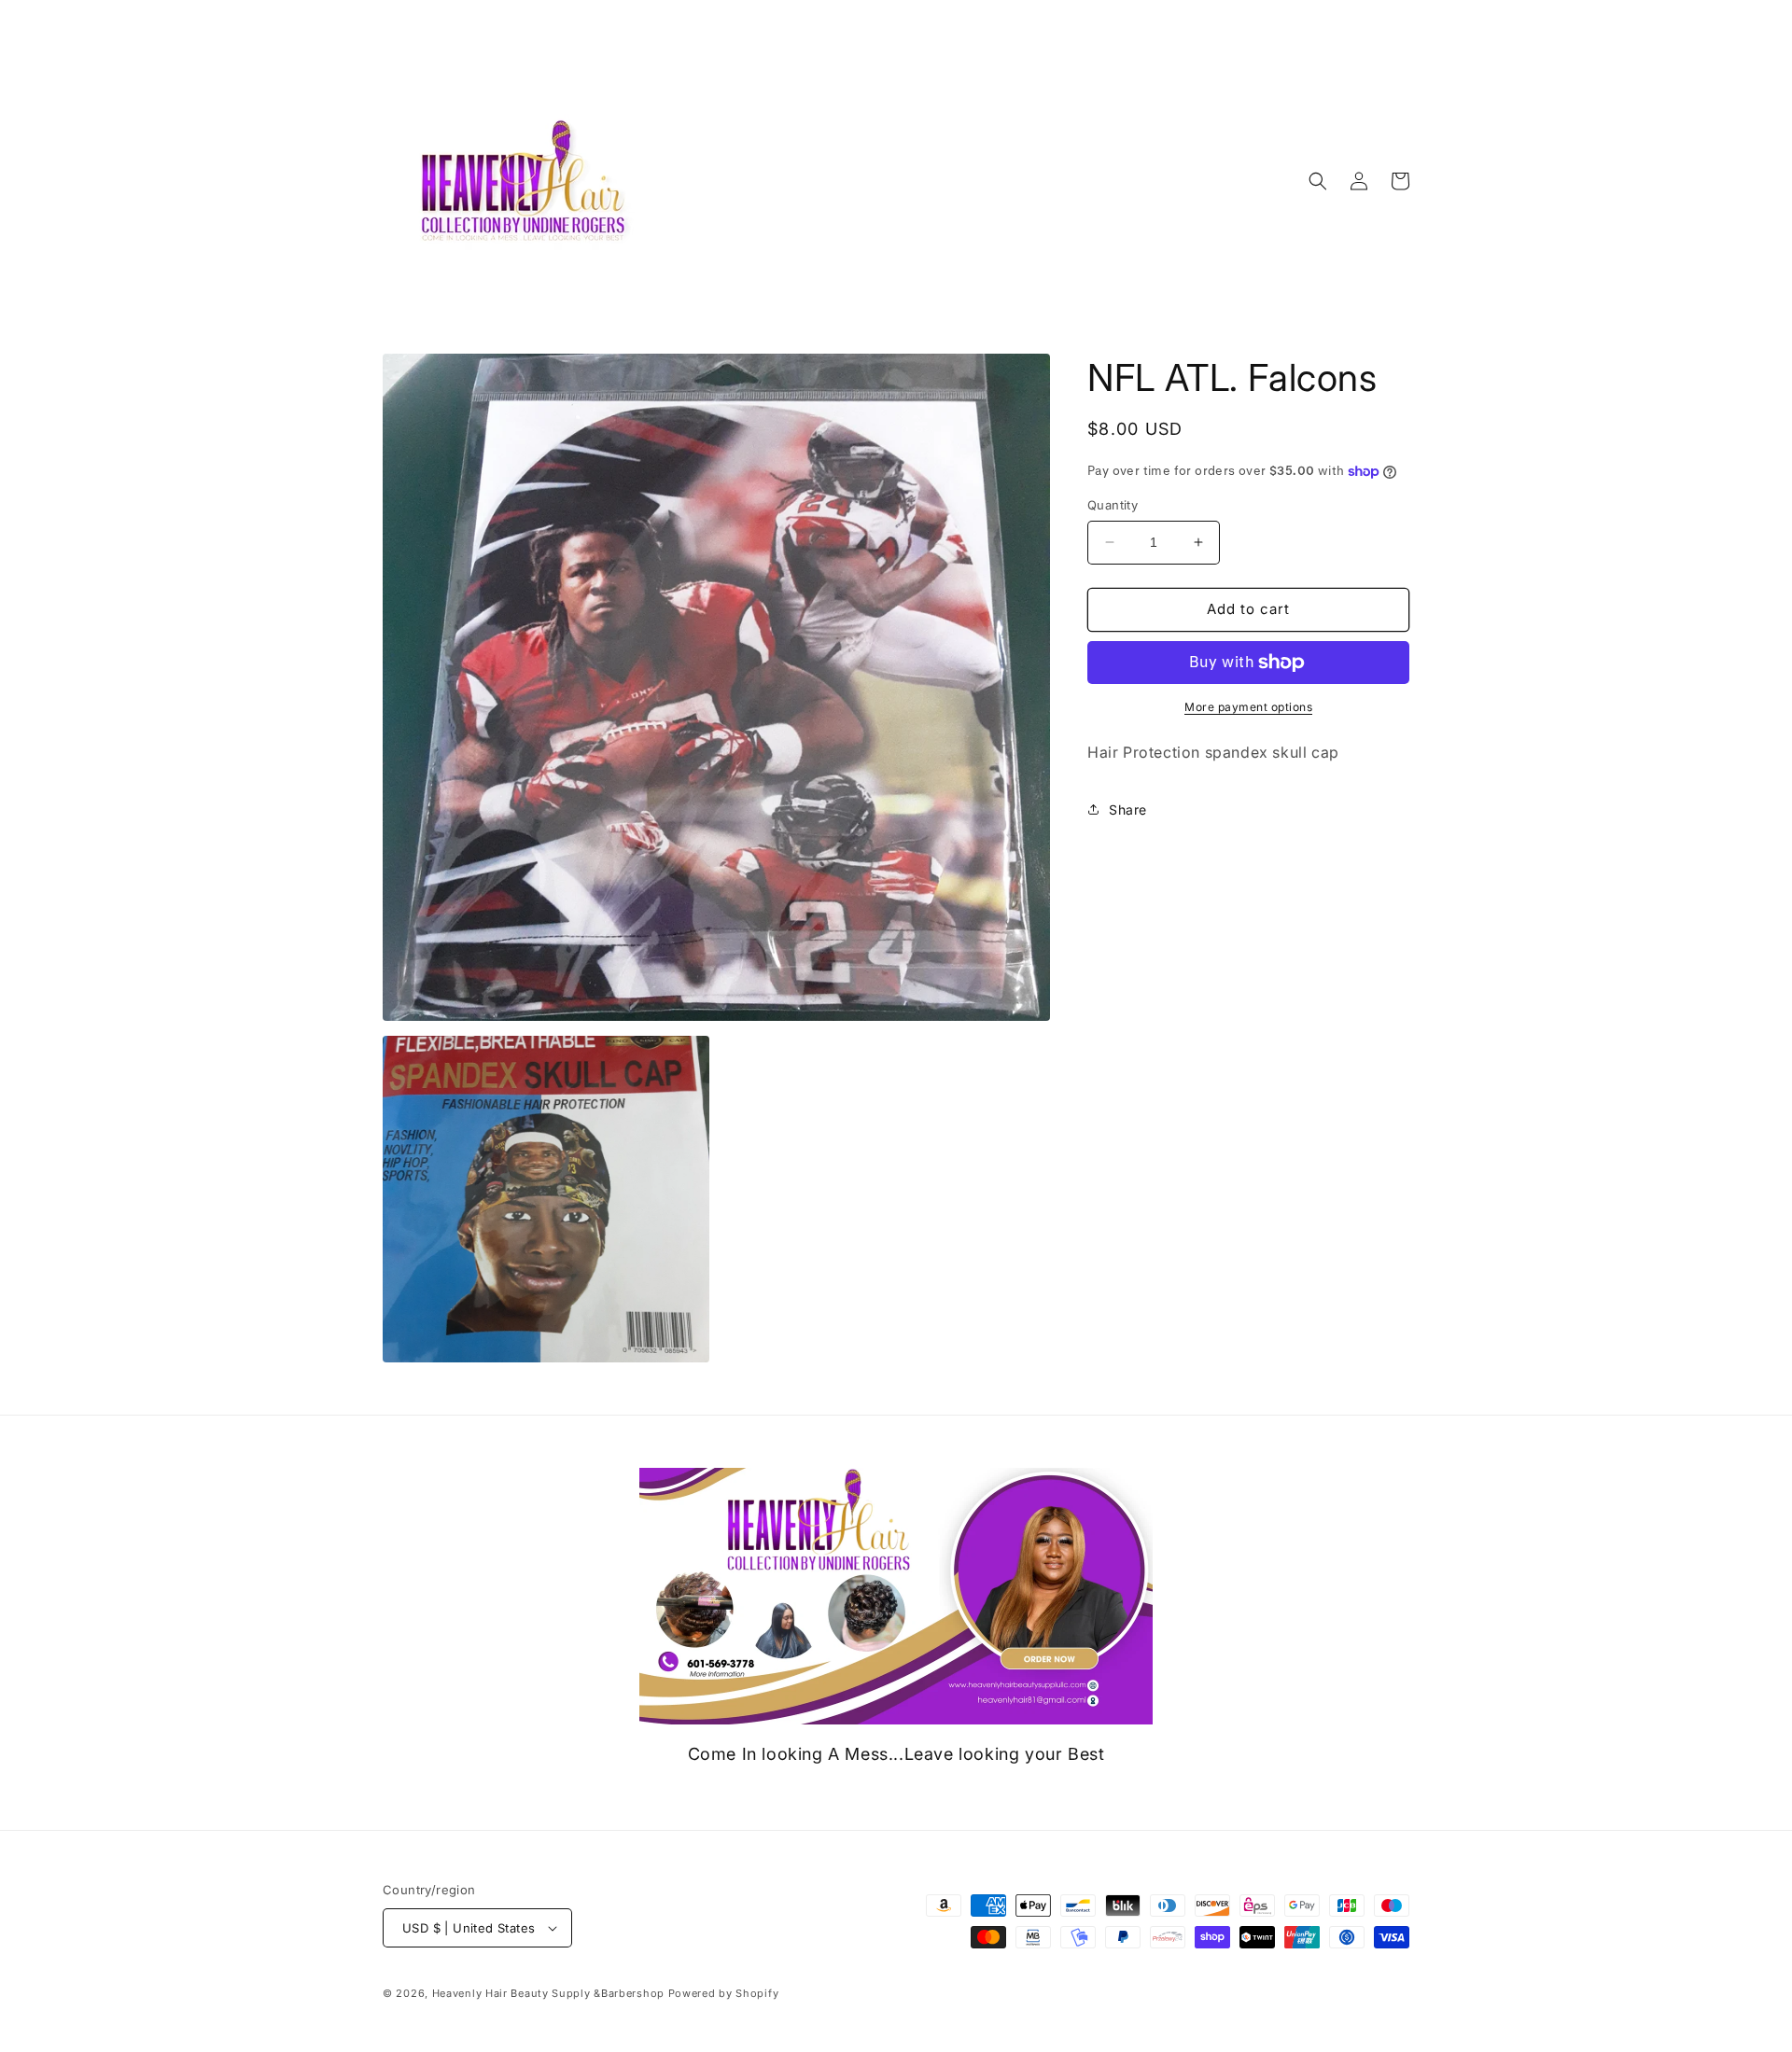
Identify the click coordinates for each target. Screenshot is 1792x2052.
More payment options (1248, 707)
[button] (1318, 181)
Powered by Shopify (724, 1993)
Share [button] (1128, 810)
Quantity (1113, 505)
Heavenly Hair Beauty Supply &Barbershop (550, 1993)
